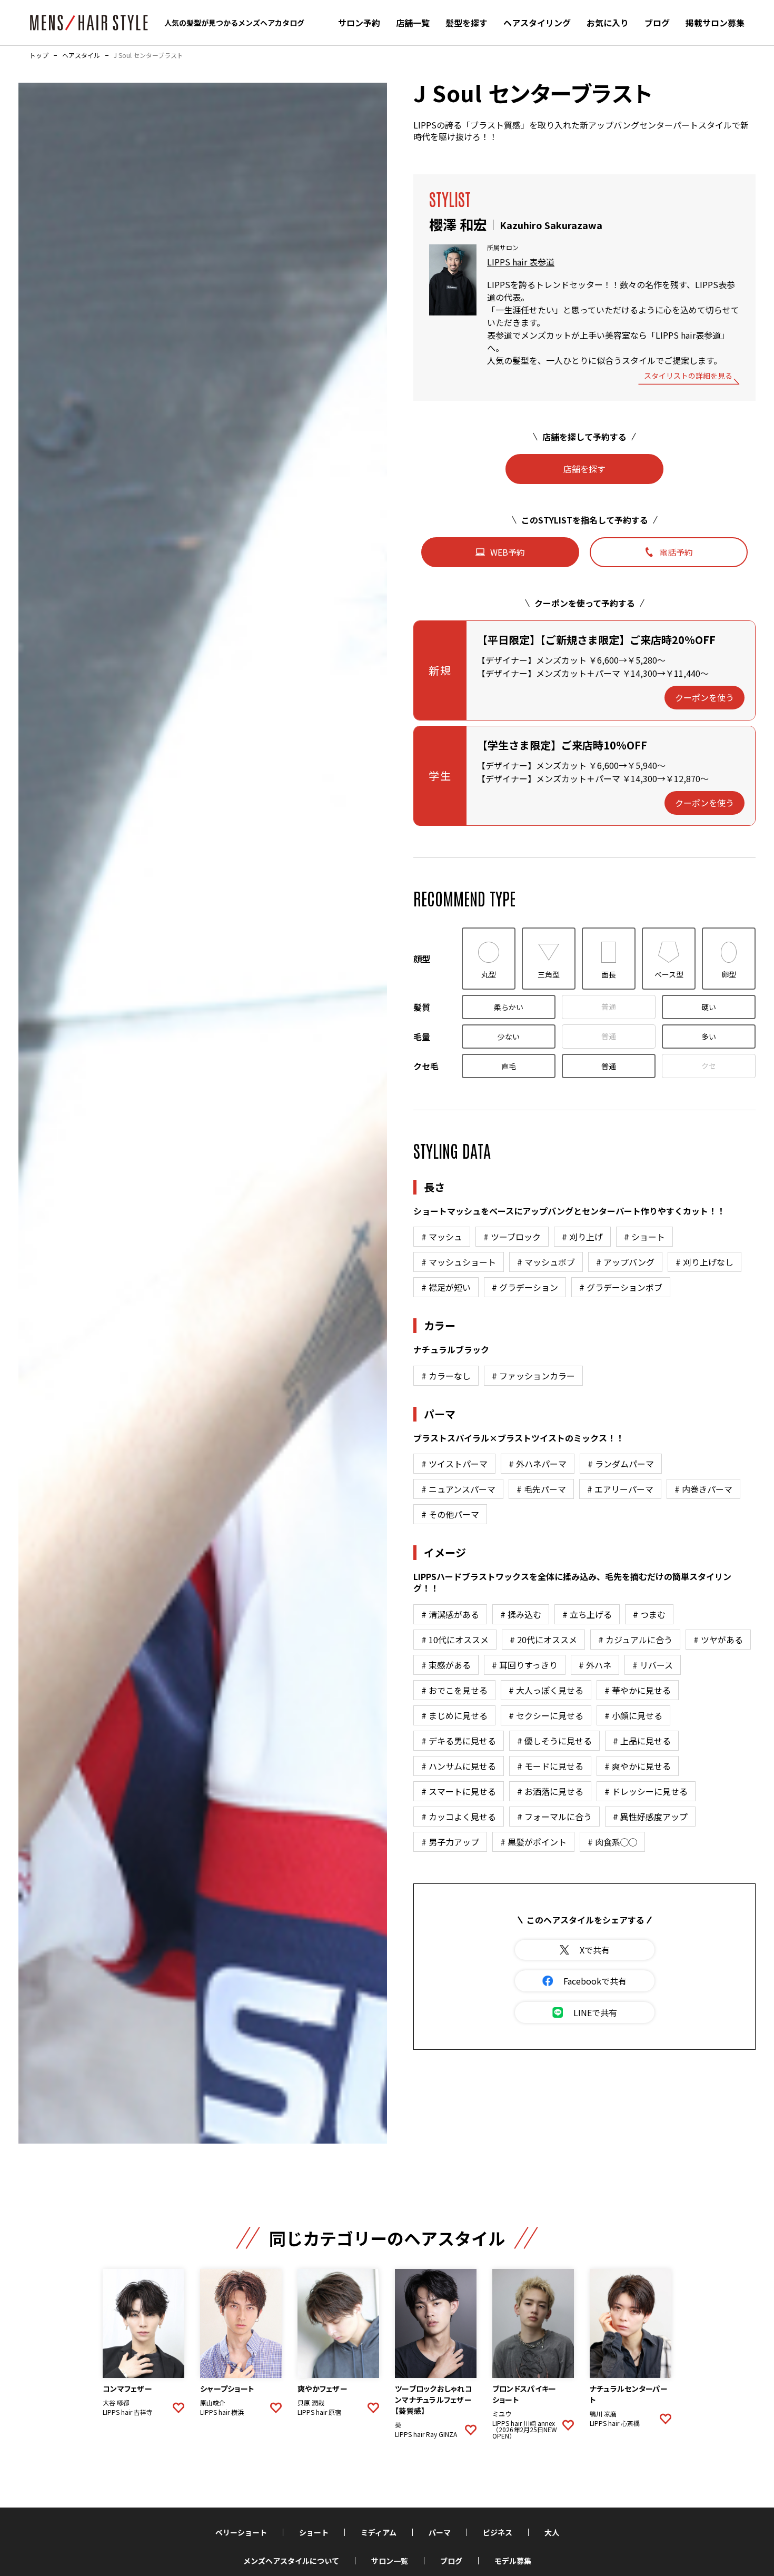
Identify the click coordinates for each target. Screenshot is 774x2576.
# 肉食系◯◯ (612, 1842)
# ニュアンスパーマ (458, 1489)
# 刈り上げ (582, 1237)
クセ (709, 1065)
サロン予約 (359, 23)
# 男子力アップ (450, 1842)
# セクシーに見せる (546, 1715)
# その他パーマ (450, 1514)
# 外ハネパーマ (538, 1464)
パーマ (440, 2532)
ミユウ (502, 2414)
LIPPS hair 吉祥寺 (128, 2412)
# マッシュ (442, 1237)
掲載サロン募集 (715, 23)
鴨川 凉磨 (603, 2414)
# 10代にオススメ (455, 1640)
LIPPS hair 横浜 (222, 2412)
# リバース (653, 1665)
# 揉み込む (521, 1614)
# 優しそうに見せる (554, 1741)
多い (709, 1037)
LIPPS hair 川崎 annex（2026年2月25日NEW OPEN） (525, 2430)
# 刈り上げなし (704, 1262)
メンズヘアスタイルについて (291, 2561)
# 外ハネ (595, 1665)
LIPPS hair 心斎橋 (615, 2423)
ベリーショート (241, 2532)
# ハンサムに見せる (459, 1766)
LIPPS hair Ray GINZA (426, 2434)
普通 (609, 1006)
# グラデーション (525, 1287)
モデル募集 (513, 2561)
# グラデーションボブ (621, 1287)
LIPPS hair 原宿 (319, 2412)
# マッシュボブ (546, 1262)
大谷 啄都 (116, 2403)
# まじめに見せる (454, 1715)
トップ (39, 55)
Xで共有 (595, 1950)
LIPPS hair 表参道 (521, 262)
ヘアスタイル (81, 55)
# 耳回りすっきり (525, 1665)
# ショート (644, 1237)
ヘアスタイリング (537, 23)
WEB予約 (508, 552)
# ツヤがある (718, 1640)
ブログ (657, 23)
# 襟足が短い (446, 1287)
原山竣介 (213, 2403)
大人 (552, 2532)
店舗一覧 (413, 23)
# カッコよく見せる (459, 1817)
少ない (509, 1037)
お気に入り (608, 23)
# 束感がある (446, 1665)
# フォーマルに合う (554, 1817)
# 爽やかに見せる (638, 1766)
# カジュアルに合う (635, 1640)
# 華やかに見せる (638, 1690)
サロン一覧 (390, 2561)
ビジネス (498, 2532)
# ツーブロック (512, 1237)
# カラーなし (446, 1376)
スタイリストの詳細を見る (688, 376)
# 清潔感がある (450, 1614)
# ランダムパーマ (621, 1464)
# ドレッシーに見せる (646, 1791)
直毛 (509, 1066)
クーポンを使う (704, 697)
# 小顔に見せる (633, 1715)
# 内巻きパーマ (703, 1489)
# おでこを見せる (454, 1690)
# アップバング (625, 1262)
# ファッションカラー (533, 1376)
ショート (314, 2532)
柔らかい (509, 1007)
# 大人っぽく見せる (546, 1690)
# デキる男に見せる (459, 1741)
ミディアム (379, 2532)
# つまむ (649, 1614)
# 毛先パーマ (541, 1489)
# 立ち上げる (587, 1614)
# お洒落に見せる (550, 1791)
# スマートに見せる (459, 1791)
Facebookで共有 (595, 1981)
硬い (709, 1007)
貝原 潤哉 (311, 2403)
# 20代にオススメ (543, 1640)
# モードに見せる (550, 1766)
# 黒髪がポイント (533, 1842)
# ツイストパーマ (454, 1464)
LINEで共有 (595, 2012)
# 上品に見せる (642, 1741)
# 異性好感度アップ (650, 1817)
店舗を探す (584, 469)
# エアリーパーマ (620, 1489)
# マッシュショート (459, 1262)
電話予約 (676, 552)
